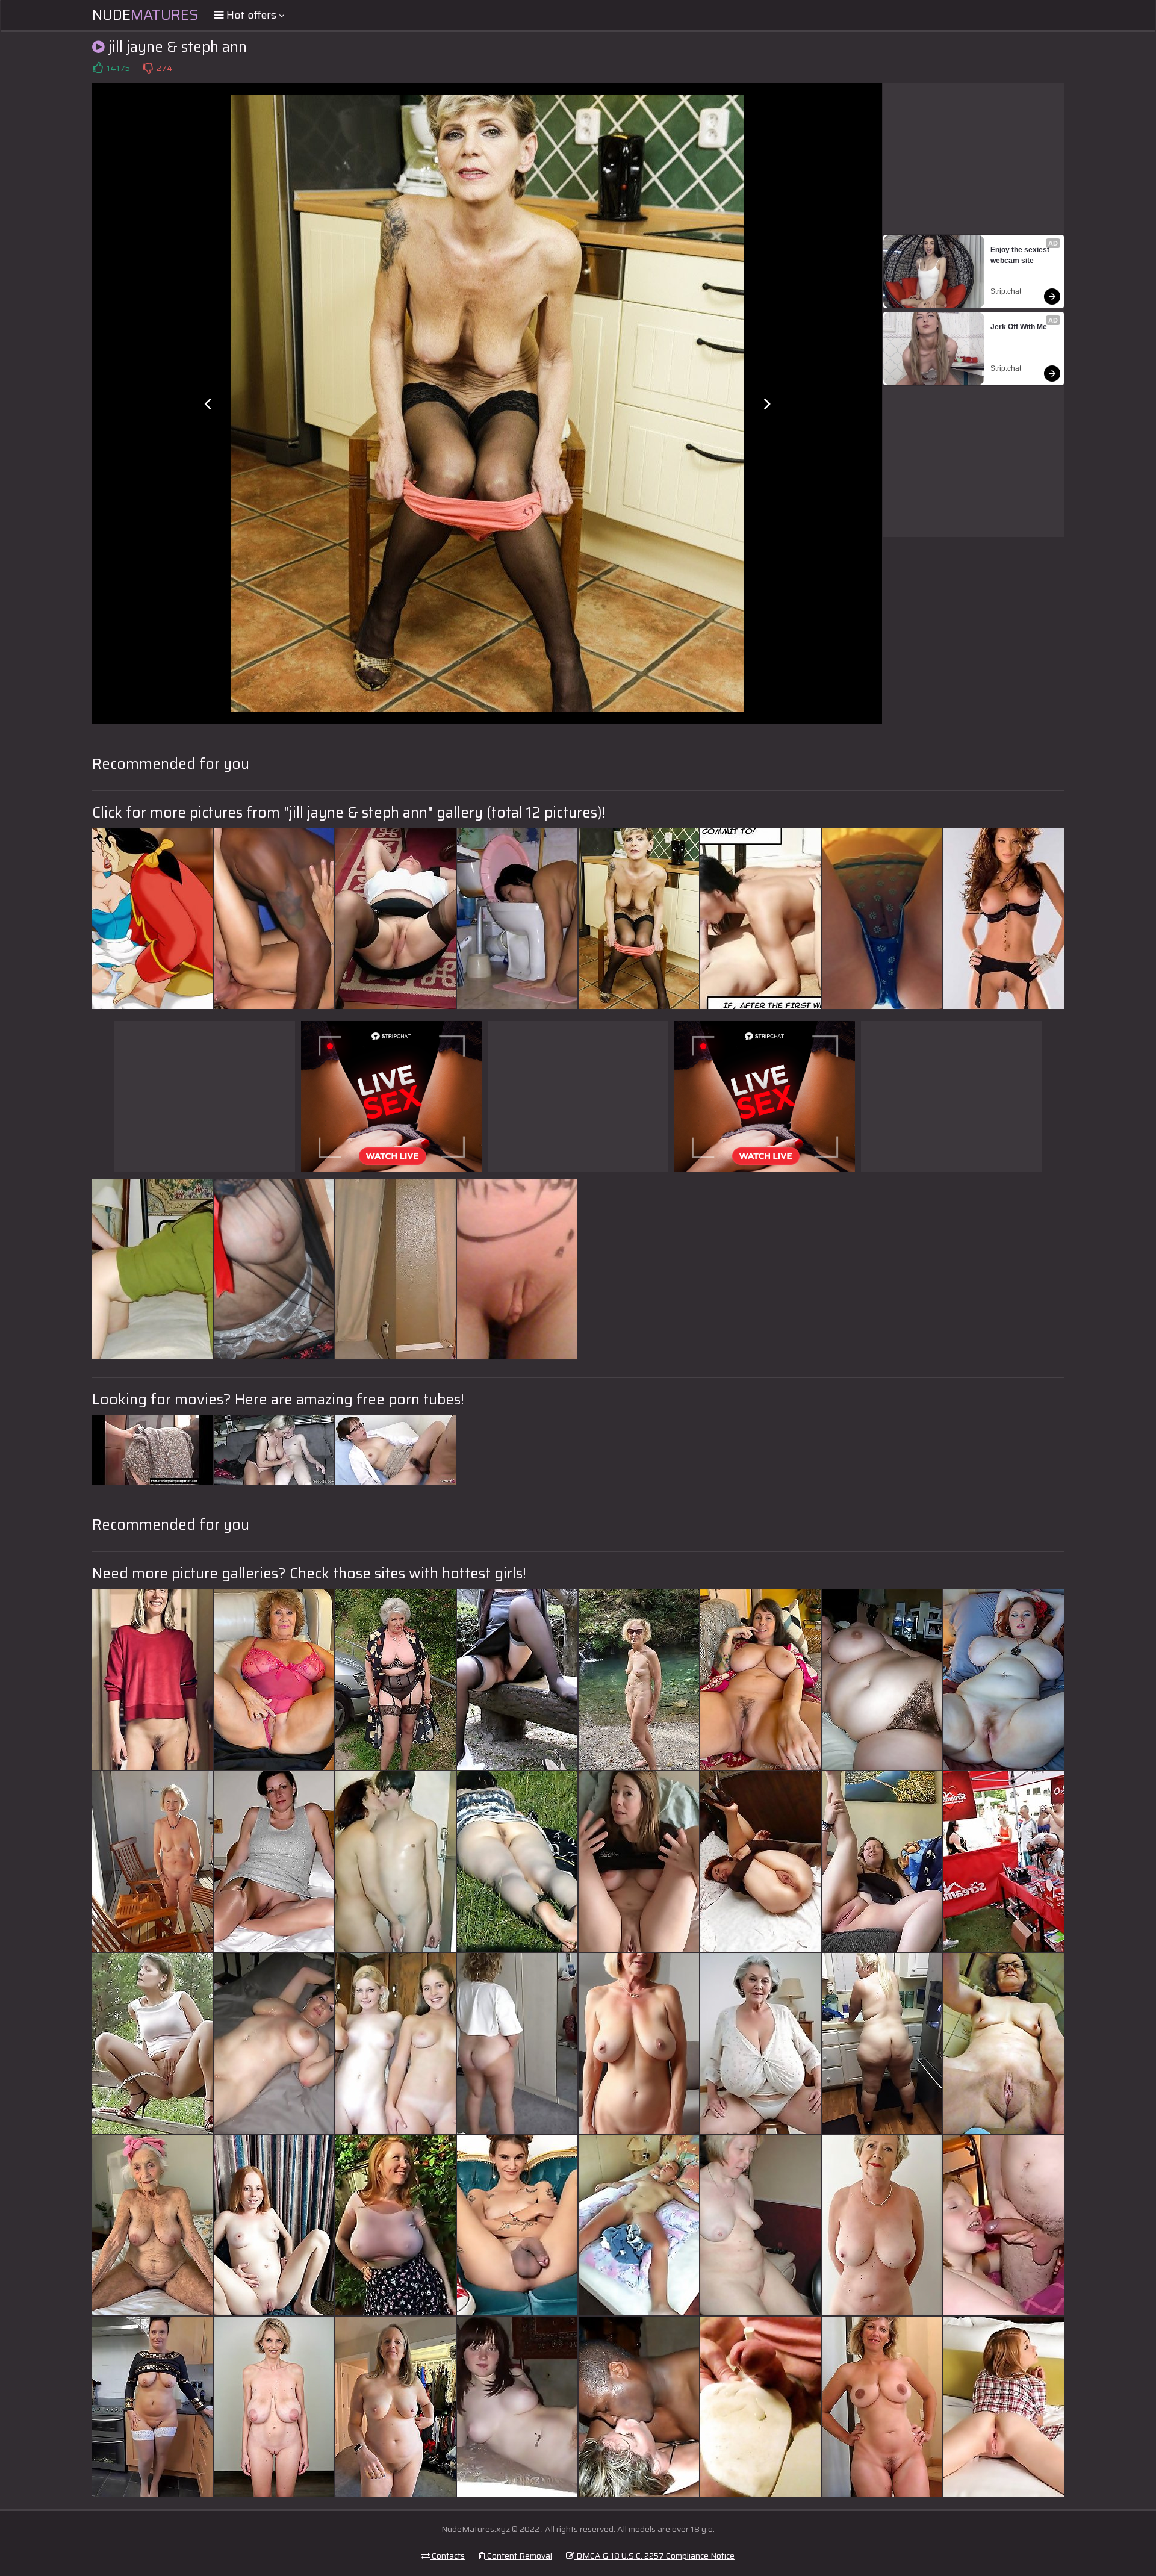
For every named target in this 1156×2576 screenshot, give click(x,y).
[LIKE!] (98, 68)
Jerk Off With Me (1019, 327)
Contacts (447, 2556)
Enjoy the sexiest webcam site (1021, 255)
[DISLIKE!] (148, 68)
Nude (145, 15)
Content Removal (519, 2556)
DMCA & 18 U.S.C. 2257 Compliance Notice (654, 2556)
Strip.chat (1006, 291)
